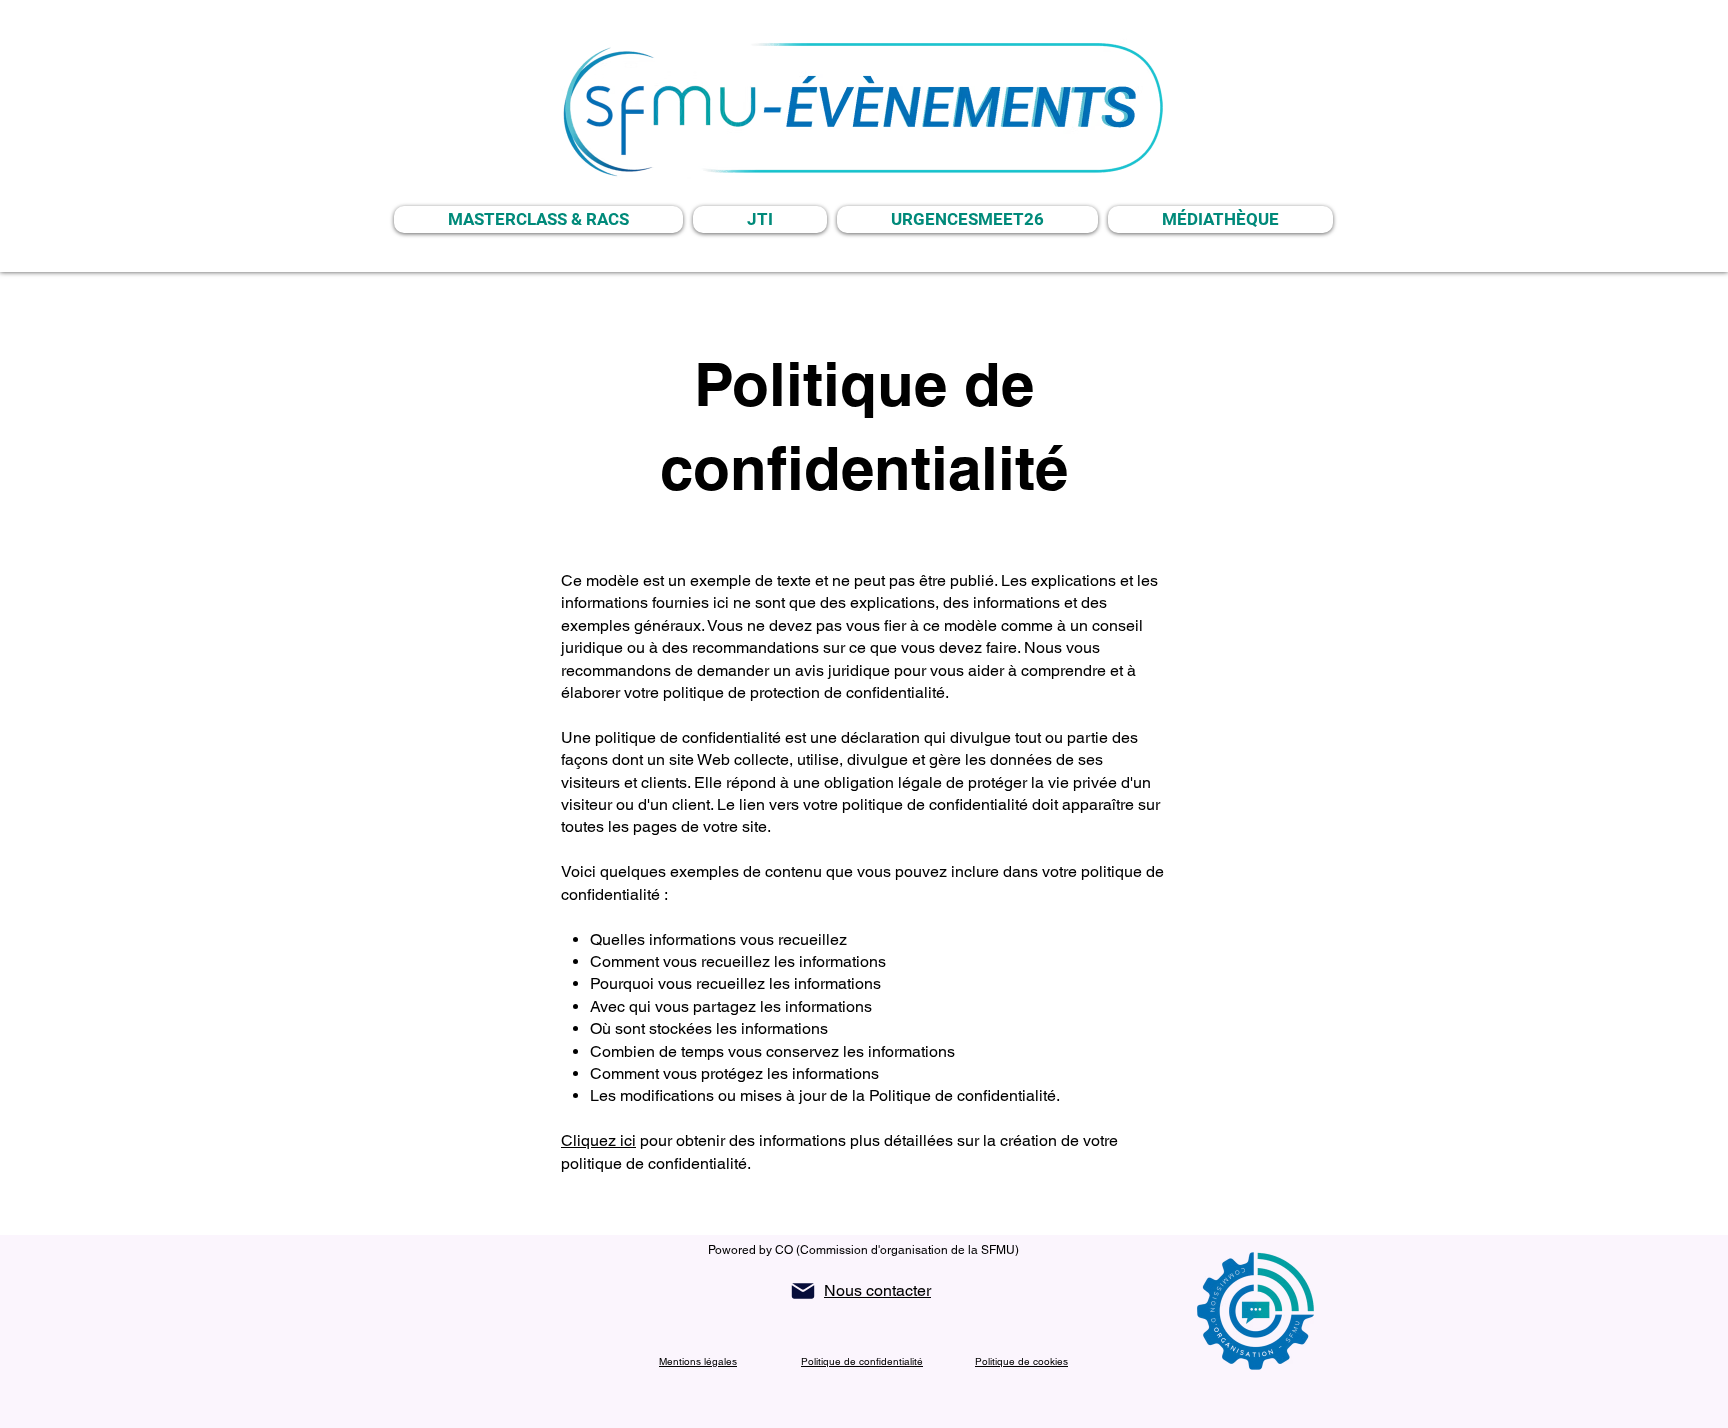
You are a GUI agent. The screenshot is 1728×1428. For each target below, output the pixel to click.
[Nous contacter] (803, 1291)
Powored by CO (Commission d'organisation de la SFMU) (863, 1250)
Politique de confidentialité (862, 1361)
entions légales (702, 1361)
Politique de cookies (1021, 1361)
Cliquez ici (598, 1140)
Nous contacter (877, 1290)
